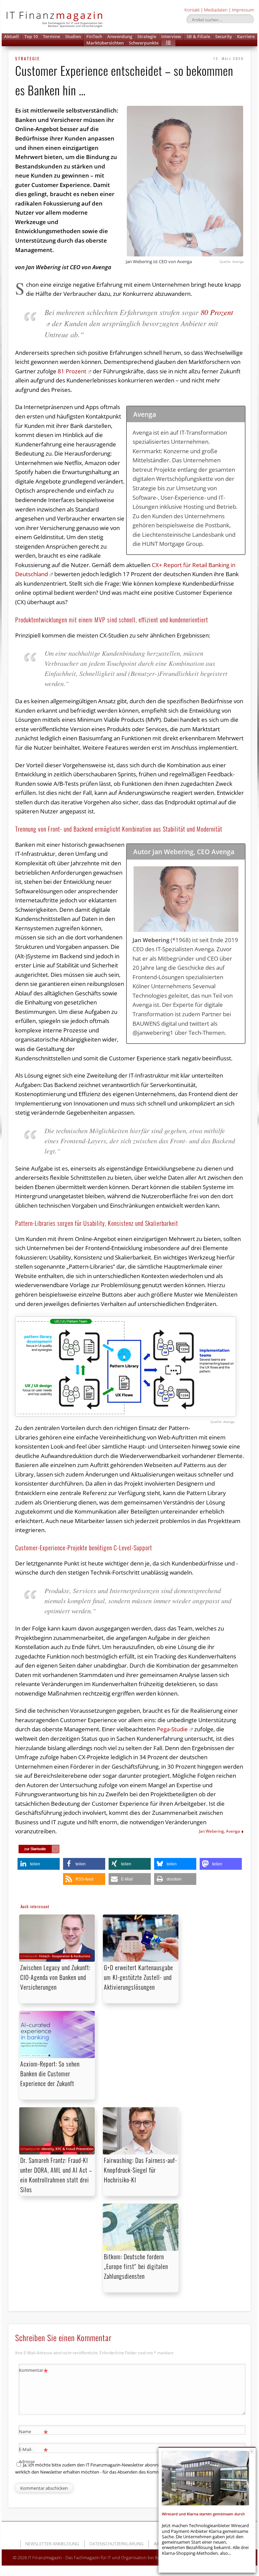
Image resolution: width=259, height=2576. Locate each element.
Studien (73, 36)
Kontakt (192, 10)
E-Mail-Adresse (34, 2455)
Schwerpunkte (144, 43)
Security (224, 36)
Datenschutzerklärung (116, 2544)
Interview (171, 36)
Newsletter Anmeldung (52, 2544)
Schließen (252, 2451)
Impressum (243, 10)
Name (34, 2432)
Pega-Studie (172, 1729)
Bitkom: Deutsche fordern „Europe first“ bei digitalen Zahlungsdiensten (136, 2266)
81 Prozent (72, 371)
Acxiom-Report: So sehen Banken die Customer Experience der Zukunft (50, 2074)
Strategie (147, 36)
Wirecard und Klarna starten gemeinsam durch (203, 2514)
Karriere (246, 36)
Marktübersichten (105, 43)
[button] (168, 43)
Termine (51, 36)
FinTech (94, 36)
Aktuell (11, 36)
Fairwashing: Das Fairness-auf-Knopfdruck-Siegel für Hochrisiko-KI (140, 2170)
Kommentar (34, 2371)
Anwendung (120, 36)
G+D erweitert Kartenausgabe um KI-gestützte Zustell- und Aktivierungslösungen (138, 1977)
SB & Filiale (198, 36)
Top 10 (31, 36)
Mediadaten (216, 10)
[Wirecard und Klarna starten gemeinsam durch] (205, 2478)
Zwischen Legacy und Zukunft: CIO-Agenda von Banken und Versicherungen (55, 1977)
